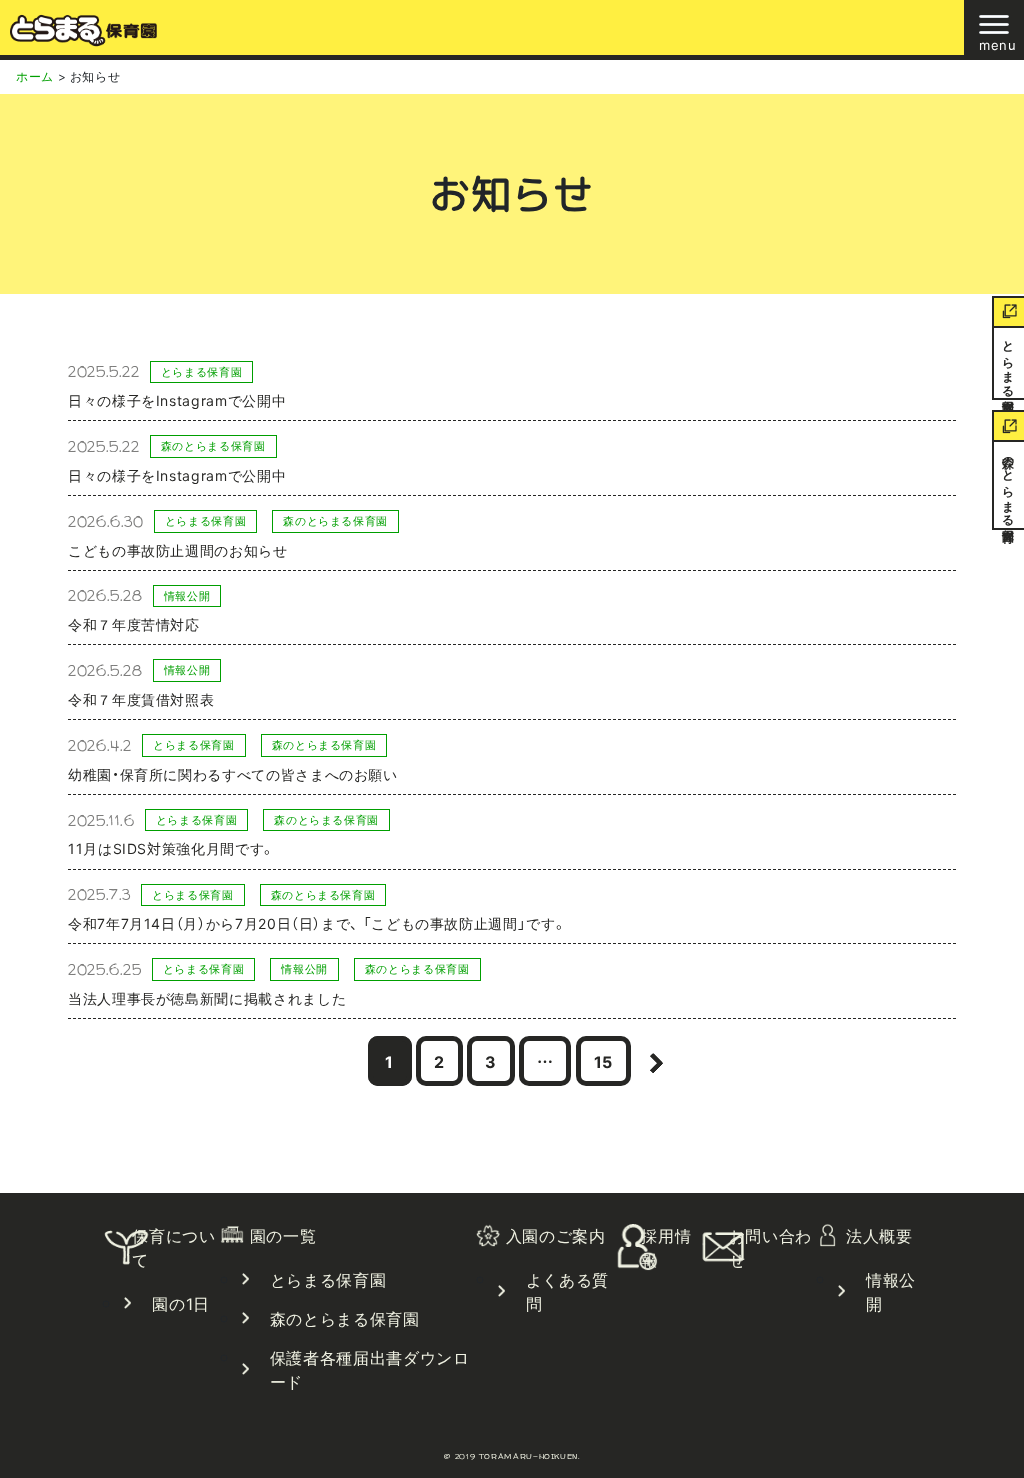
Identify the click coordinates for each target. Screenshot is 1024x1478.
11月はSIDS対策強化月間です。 (172, 848)
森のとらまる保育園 (1009, 485)
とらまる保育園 (1009, 363)
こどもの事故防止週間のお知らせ (178, 550)
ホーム (35, 76)
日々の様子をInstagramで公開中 (177, 400)
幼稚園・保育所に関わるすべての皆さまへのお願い (233, 774)
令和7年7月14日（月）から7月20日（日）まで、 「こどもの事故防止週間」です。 (317, 923)
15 (612, 1060)
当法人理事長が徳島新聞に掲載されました (207, 998)
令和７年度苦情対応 (134, 624)
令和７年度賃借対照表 (141, 699)
